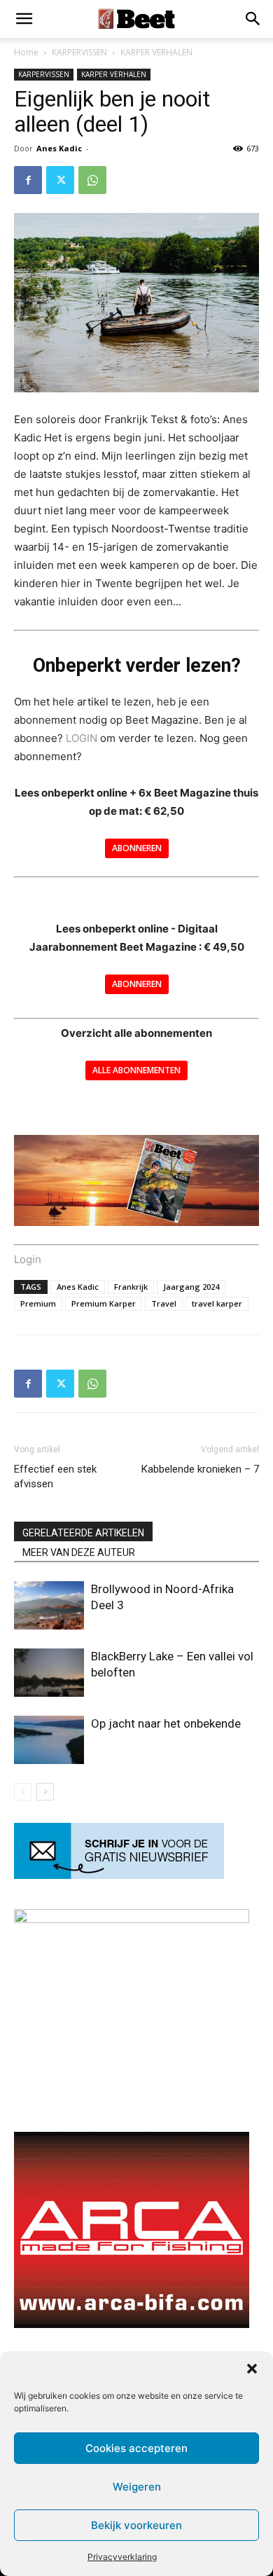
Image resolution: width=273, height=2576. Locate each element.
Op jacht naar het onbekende (166, 1723)
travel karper (217, 1303)
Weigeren (137, 2487)
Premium (38, 1303)
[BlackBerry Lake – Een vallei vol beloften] (49, 1673)
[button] (252, 2369)
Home (26, 52)
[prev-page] (23, 1792)
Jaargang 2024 (191, 1287)
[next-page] (45, 1792)
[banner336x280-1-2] (132, 2324)
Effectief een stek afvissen (55, 1476)
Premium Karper (104, 1303)
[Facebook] (28, 180)
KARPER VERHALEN (156, 52)
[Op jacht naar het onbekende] (49, 1740)
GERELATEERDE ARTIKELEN (83, 1533)
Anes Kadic (59, 148)
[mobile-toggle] (24, 19)
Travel (164, 1303)
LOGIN (82, 738)
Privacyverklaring (122, 2557)
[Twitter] (60, 180)
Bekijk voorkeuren (136, 2525)
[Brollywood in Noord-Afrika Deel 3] (49, 1605)
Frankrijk (131, 1287)
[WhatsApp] (92, 180)
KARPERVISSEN (79, 52)
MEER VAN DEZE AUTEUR (79, 1552)
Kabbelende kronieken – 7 (200, 1469)
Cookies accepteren (136, 2448)
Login (28, 1259)
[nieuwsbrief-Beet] (119, 1875)
